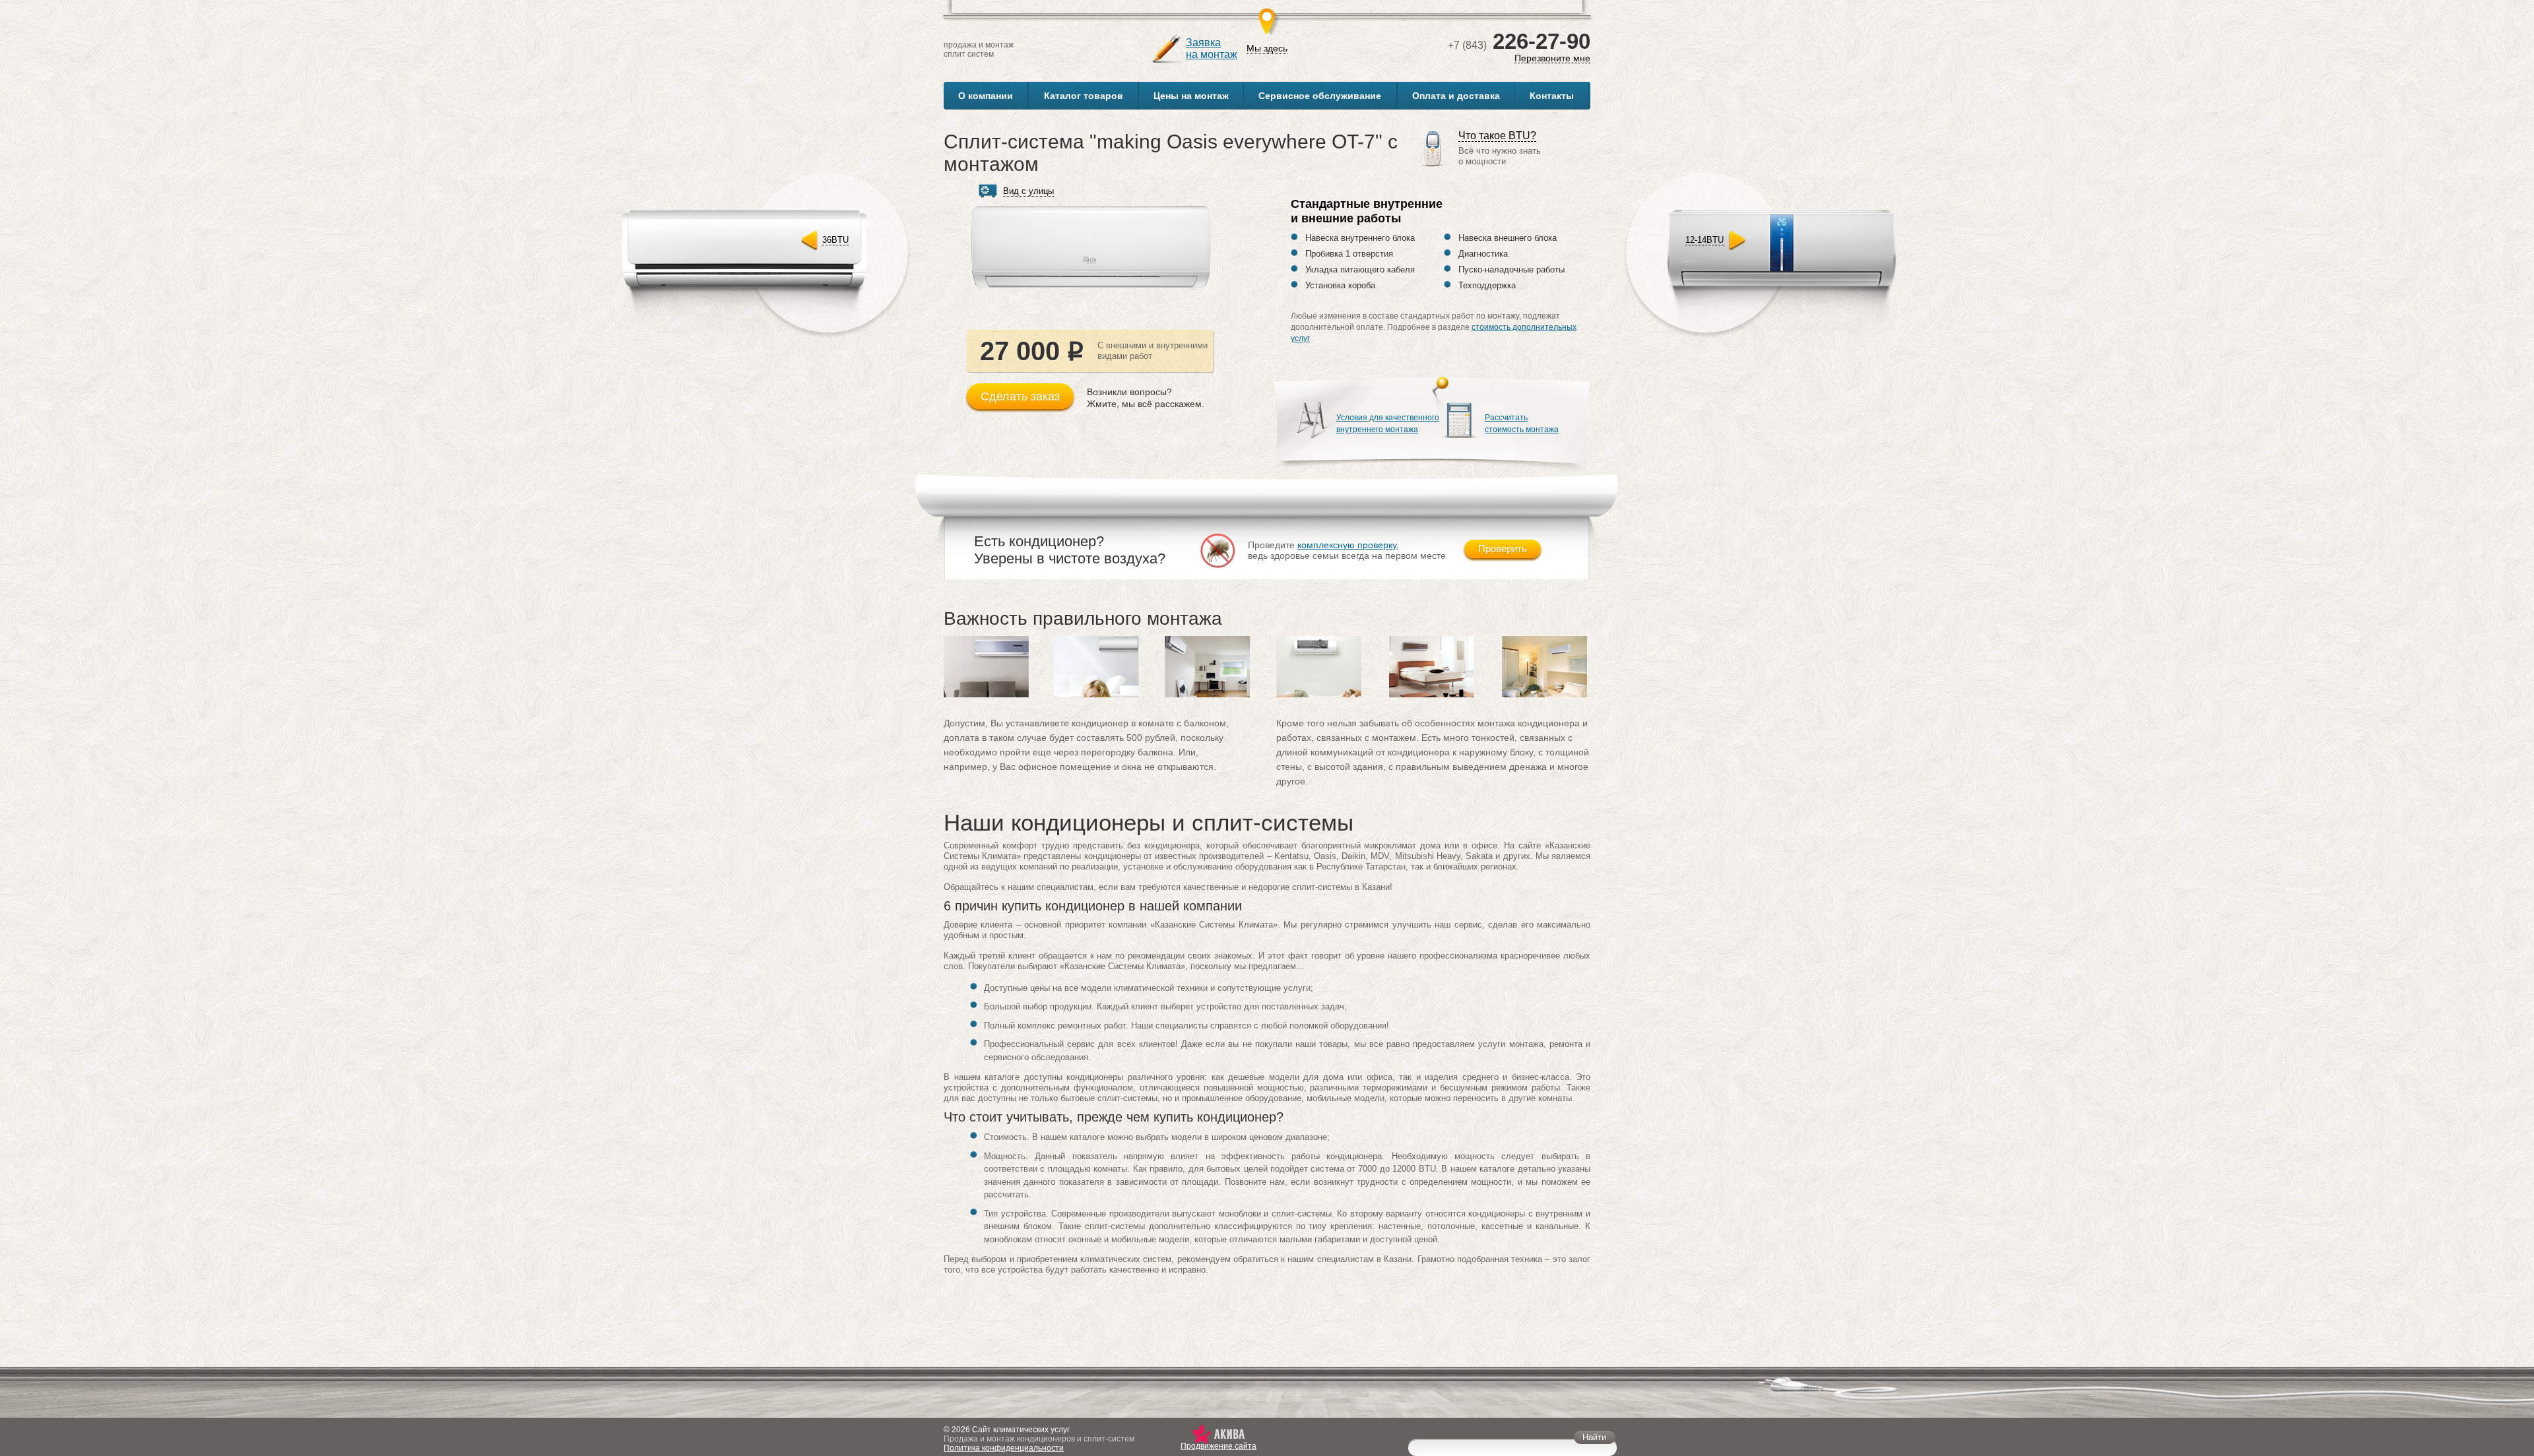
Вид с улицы (1028, 191)
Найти (1595, 1437)
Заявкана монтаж (1212, 48)
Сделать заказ (1020, 396)
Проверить (1503, 549)
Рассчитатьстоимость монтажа (1522, 424)
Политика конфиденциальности (1004, 1448)
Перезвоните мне (1552, 58)
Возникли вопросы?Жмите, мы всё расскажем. (1146, 398)
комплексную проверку (1347, 545)
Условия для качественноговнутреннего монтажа (1388, 424)
